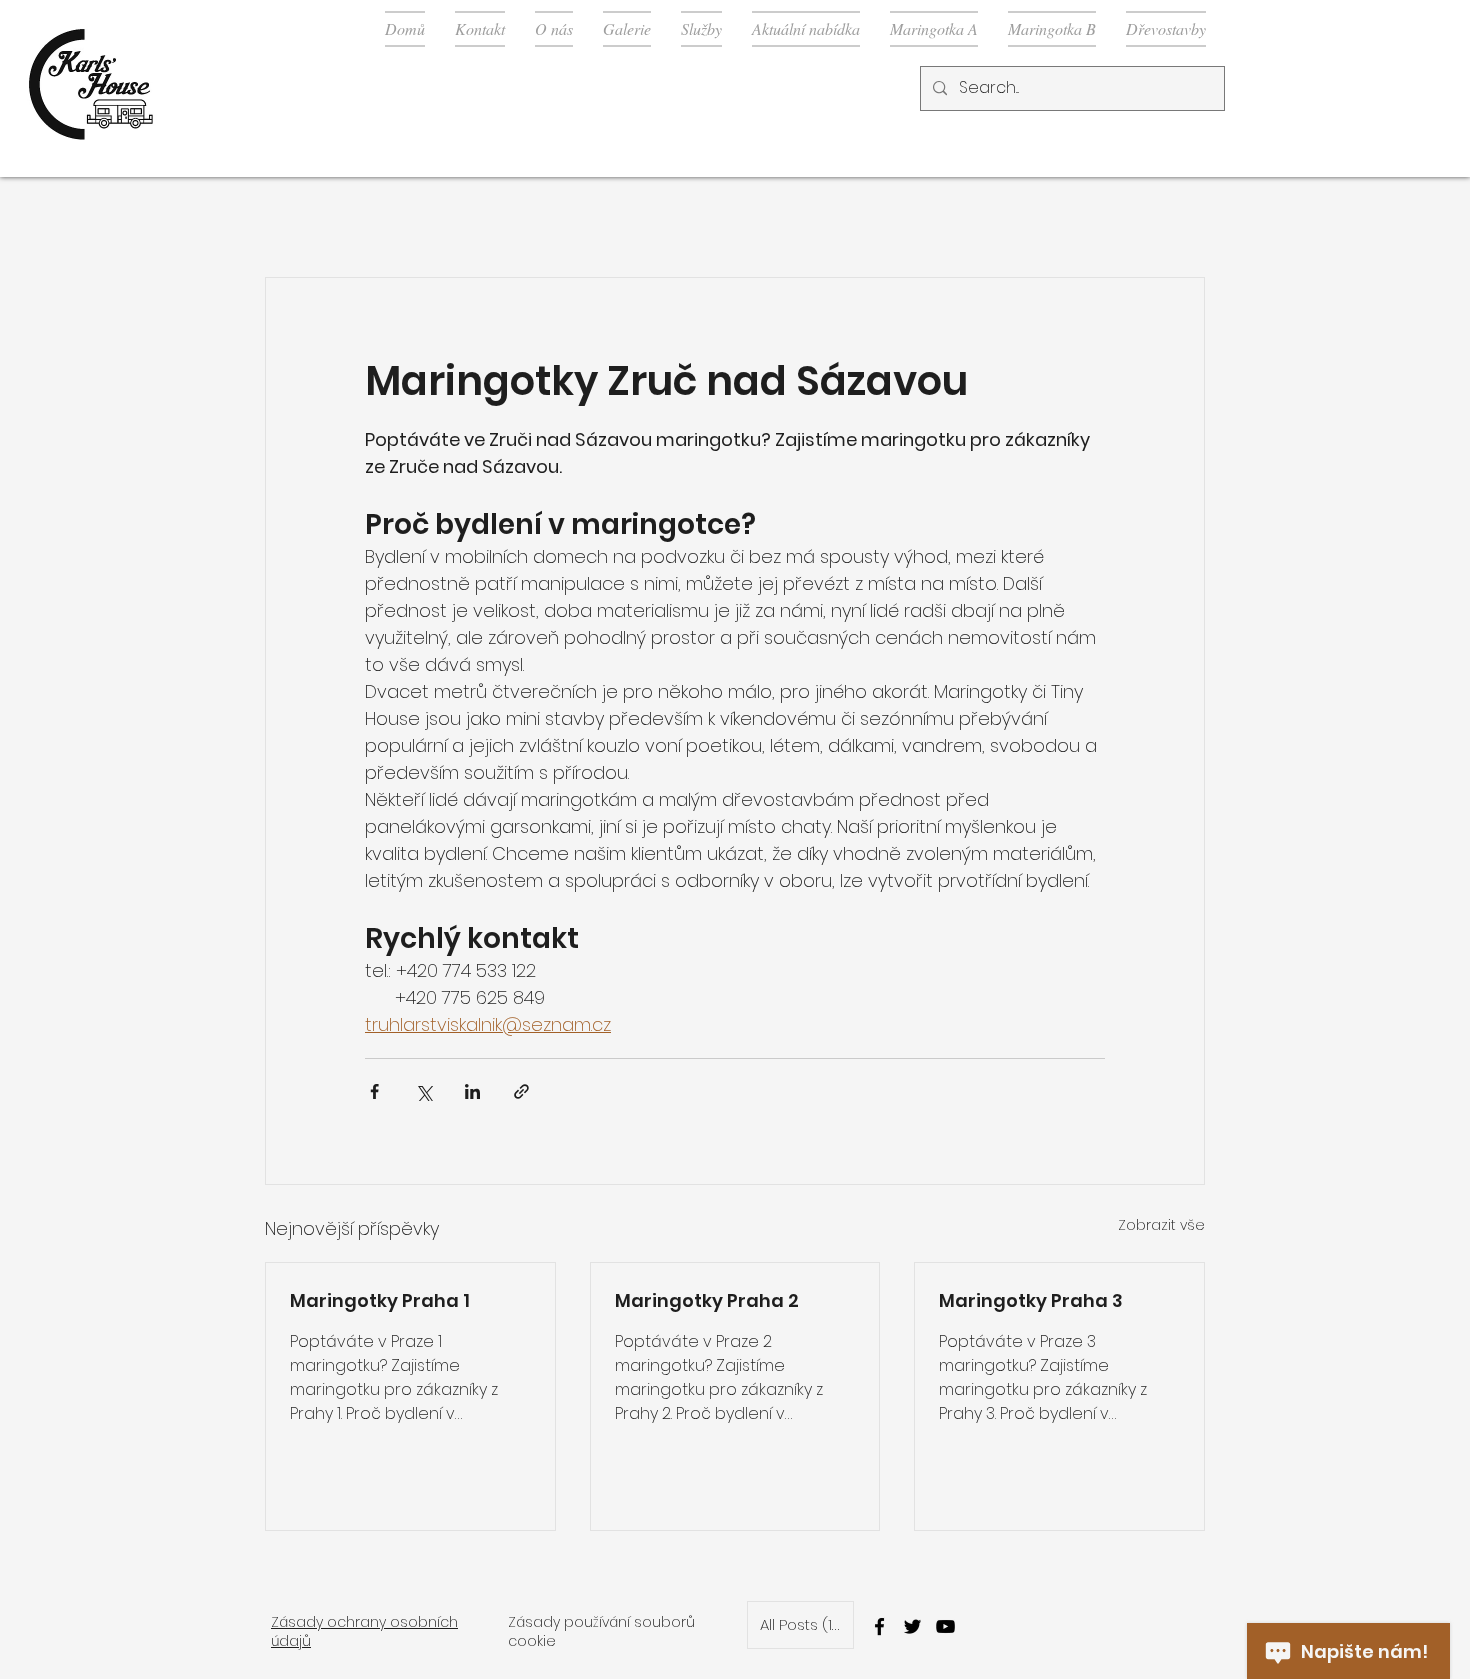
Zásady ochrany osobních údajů (364, 1632)
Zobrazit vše (1161, 1225)
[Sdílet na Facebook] (374, 1091)
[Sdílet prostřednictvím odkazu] (521, 1091)
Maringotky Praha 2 (707, 1300)
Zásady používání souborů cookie (601, 1632)
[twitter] (912, 1626)
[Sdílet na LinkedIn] (472, 1091)
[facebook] (879, 1626)
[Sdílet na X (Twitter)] (423, 1091)
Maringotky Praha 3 (1031, 1300)
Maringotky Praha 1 (380, 1300)
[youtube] (945, 1626)
